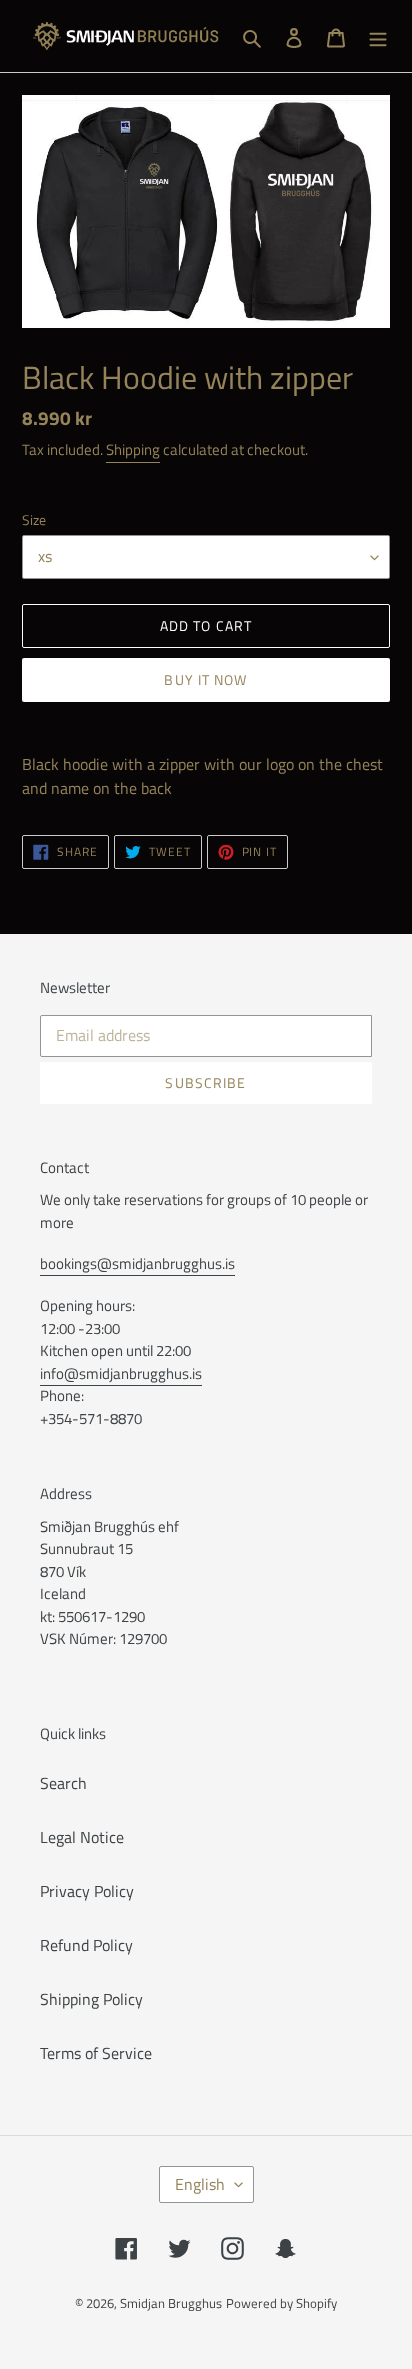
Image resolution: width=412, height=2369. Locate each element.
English (200, 2184)
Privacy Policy (87, 1891)
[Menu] (378, 36)
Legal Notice (82, 1837)
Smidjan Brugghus (171, 2303)
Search (63, 1783)
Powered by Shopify (281, 2303)
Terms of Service (96, 2053)
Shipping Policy (91, 1999)
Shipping (133, 449)
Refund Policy (86, 1945)
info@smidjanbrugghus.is (121, 1373)
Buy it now (205, 679)
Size (34, 519)
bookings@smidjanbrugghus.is (137, 1263)
